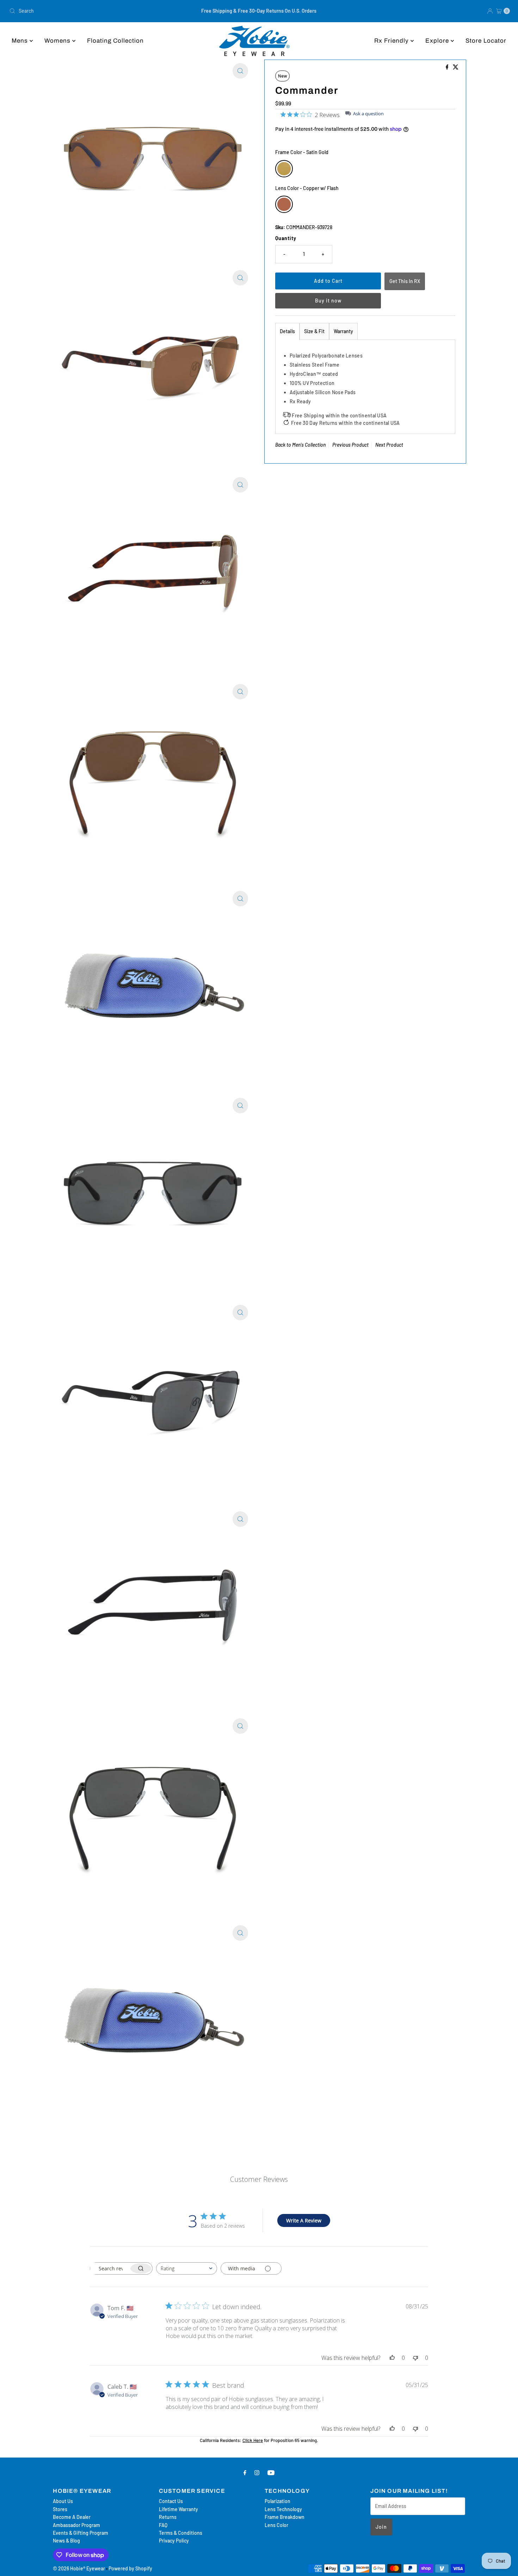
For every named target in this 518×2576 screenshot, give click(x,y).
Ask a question (368, 114)
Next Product (389, 445)
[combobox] (89, 11)
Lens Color (276, 2525)
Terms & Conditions (181, 2533)
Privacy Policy (174, 2541)
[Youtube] (271, 2472)
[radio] (284, 169)
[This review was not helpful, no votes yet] (415, 2358)
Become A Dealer (72, 2517)
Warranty (343, 331)
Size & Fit (314, 331)
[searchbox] (110, 2268)
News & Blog (66, 2541)
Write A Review (304, 2220)
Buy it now (328, 301)
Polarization (277, 2501)
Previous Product (350, 445)
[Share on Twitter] (456, 67)
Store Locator (486, 41)
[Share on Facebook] (448, 67)
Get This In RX (405, 281)
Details (287, 331)
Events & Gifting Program (81, 2533)
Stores (60, 2509)
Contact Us (171, 2501)
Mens (21, 41)
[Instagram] (257, 2472)
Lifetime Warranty (178, 2509)
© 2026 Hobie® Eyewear (79, 2568)
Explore (438, 41)
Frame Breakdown (285, 2517)
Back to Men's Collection (300, 445)
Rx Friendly (392, 41)
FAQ (163, 2525)
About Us (63, 2501)
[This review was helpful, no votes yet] (392, 2358)
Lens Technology (283, 2509)
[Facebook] (245, 2472)
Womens (58, 41)
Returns (168, 2517)
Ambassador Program (76, 2525)
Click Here (253, 2440)
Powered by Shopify (130, 2568)
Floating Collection (115, 41)
